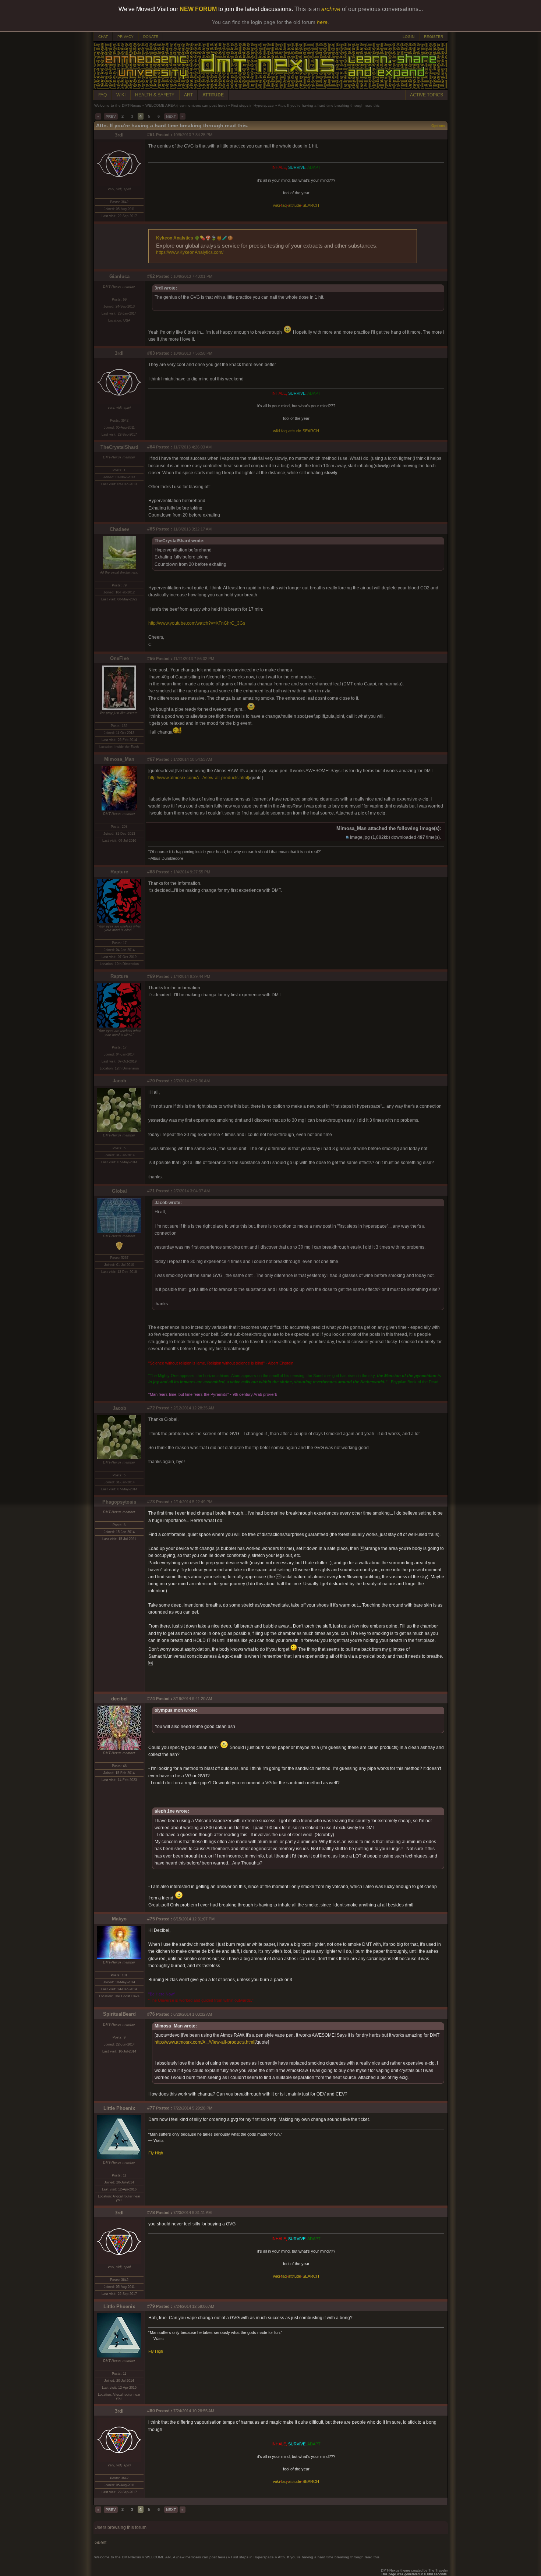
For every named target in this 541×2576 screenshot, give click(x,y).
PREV (111, 116)
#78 (151, 2213)
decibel (119, 1699)
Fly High (156, 2153)
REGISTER (434, 37)
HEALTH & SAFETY (155, 95)
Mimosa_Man (119, 759)
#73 (151, 1502)
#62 (151, 276)
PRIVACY (125, 37)
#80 (151, 2411)
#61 (151, 135)
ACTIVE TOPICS (427, 95)
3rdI (119, 135)
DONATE (151, 37)
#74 (151, 1699)
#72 (151, 1408)
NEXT (171, 116)
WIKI (121, 95)
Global (119, 1191)
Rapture (119, 872)
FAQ (102, 95)
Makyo (119, 1919)
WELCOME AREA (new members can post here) (186, 105)
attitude (295, 205)
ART (188, 95)
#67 (151, 759)
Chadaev (119, 529)
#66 (151, 659)
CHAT (103, 37)
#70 (151, 1081)
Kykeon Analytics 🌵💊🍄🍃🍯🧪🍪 (195, 238)
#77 (151, 2108)
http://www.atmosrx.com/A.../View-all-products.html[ (199, 778)
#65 (151, 529)
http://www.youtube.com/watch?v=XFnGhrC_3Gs (197, 623)
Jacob (119, 1081)
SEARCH (311, 205)
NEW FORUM (198, 9)
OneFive (119, 658)
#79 (151, 2306)
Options (438, 126)
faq (284, 205)
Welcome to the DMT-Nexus (118, 105)
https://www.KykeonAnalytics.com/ (190, 252)
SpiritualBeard (119, 2014)
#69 (151, 976)
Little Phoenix (119, 2108)
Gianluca (119, 276)
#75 (151, 1919)
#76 (151, 2014)
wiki (276, 205)
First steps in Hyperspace (252, 105)
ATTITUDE (213, 95)
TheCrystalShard (119, 447)
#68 (151, 872)
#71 (151, 1191)
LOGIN (409, 37)
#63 (151, 353)
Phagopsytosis (119, 1502)
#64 (151, 447)
